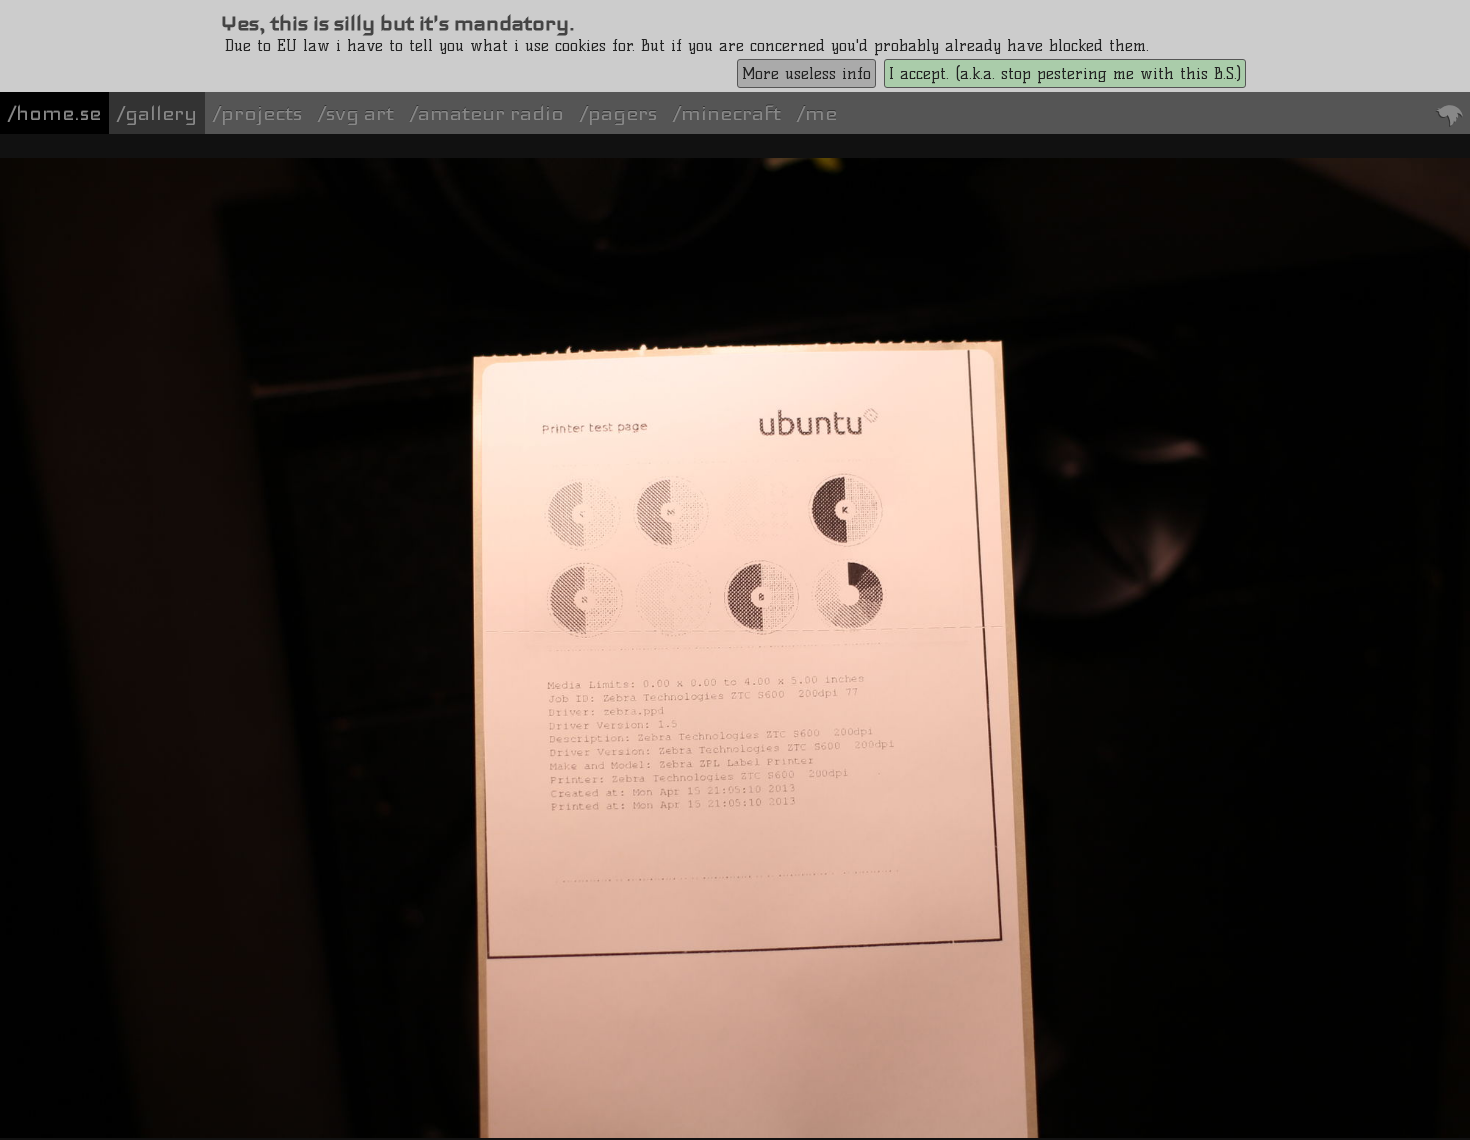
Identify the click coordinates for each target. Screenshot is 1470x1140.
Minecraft (731, 113)
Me (821, 113)
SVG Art (360, 113)
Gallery (161, 113)
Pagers (622, 113)
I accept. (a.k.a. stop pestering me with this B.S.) (1065, 73)
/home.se (54, 113)
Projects (261, 113)
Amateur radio (491, 113)
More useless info (806, 73)
